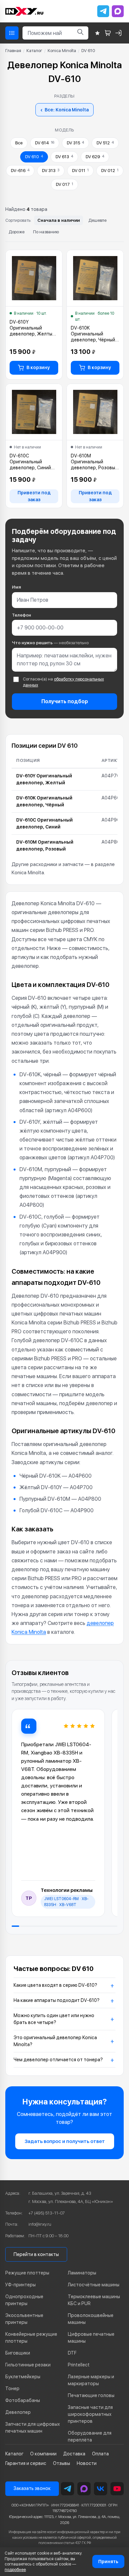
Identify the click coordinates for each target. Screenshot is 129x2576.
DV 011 (80, 171)
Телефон (21, 615)
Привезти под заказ (34, 496)
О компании (43, 2454)
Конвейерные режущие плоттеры (31, 2338)
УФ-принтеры (21, 2285)
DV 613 (64, 157)
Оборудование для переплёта (90, 2436)
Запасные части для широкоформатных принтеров (90, 2414)
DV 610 (34, 157)
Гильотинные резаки (28, 2365)
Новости (87, 2463)
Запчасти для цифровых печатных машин (33, 2428)
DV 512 (105, 143)
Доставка (74, 2454)
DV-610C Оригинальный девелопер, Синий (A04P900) (30, 462)
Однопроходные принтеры (24, 2300)
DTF (72, 2353)
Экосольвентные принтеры (24, 2319)
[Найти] (80, 33)
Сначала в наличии (59, 220)
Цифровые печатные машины (91, 2338)
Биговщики (18, 2353)
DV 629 (95, 157)
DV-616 (20, 171)
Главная (13, 51)
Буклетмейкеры (23, 2377)
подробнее (15, 2570)
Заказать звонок (32, 2488)
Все (19, 143)
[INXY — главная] (24, 11)
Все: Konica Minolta (64, 110)
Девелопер (18, 2412)
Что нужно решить (50, 643)
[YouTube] (117, 2489)
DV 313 (51, 171)
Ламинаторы (82, 2273)
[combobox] (47, 33)
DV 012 (110, 171)
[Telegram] (103, 11)
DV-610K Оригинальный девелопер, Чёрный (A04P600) (93, 334)
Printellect (79, 2365)
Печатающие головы (91, 2395)
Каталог (34, 51)
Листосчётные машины (94, 2285)
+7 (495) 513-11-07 (47, 2213)
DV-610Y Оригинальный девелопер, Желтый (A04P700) (32, 328)
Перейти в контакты (36, 2254)
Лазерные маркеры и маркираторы (91, 2380)
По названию (46, 232)
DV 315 (75, 143)
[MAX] (118, 11)
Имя (16, 587)
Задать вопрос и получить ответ (65, 2141)
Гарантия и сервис (26, 2463)
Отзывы (62, 2463)
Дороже (17, 232)
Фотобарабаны (23, 2400)
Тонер (12, 2388)
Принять (108, 2562)
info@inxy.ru (40, 2224)
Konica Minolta (62, 51)
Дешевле (97, 220)
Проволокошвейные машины (91, 2319)
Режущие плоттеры (27, 2273)
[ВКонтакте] (101, 2489)
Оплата (100, 2454)
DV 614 (45, 143)
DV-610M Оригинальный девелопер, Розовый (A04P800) (94, 462)
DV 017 (64, 184)
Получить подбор (65, 701)
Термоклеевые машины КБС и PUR (94, 2300)
